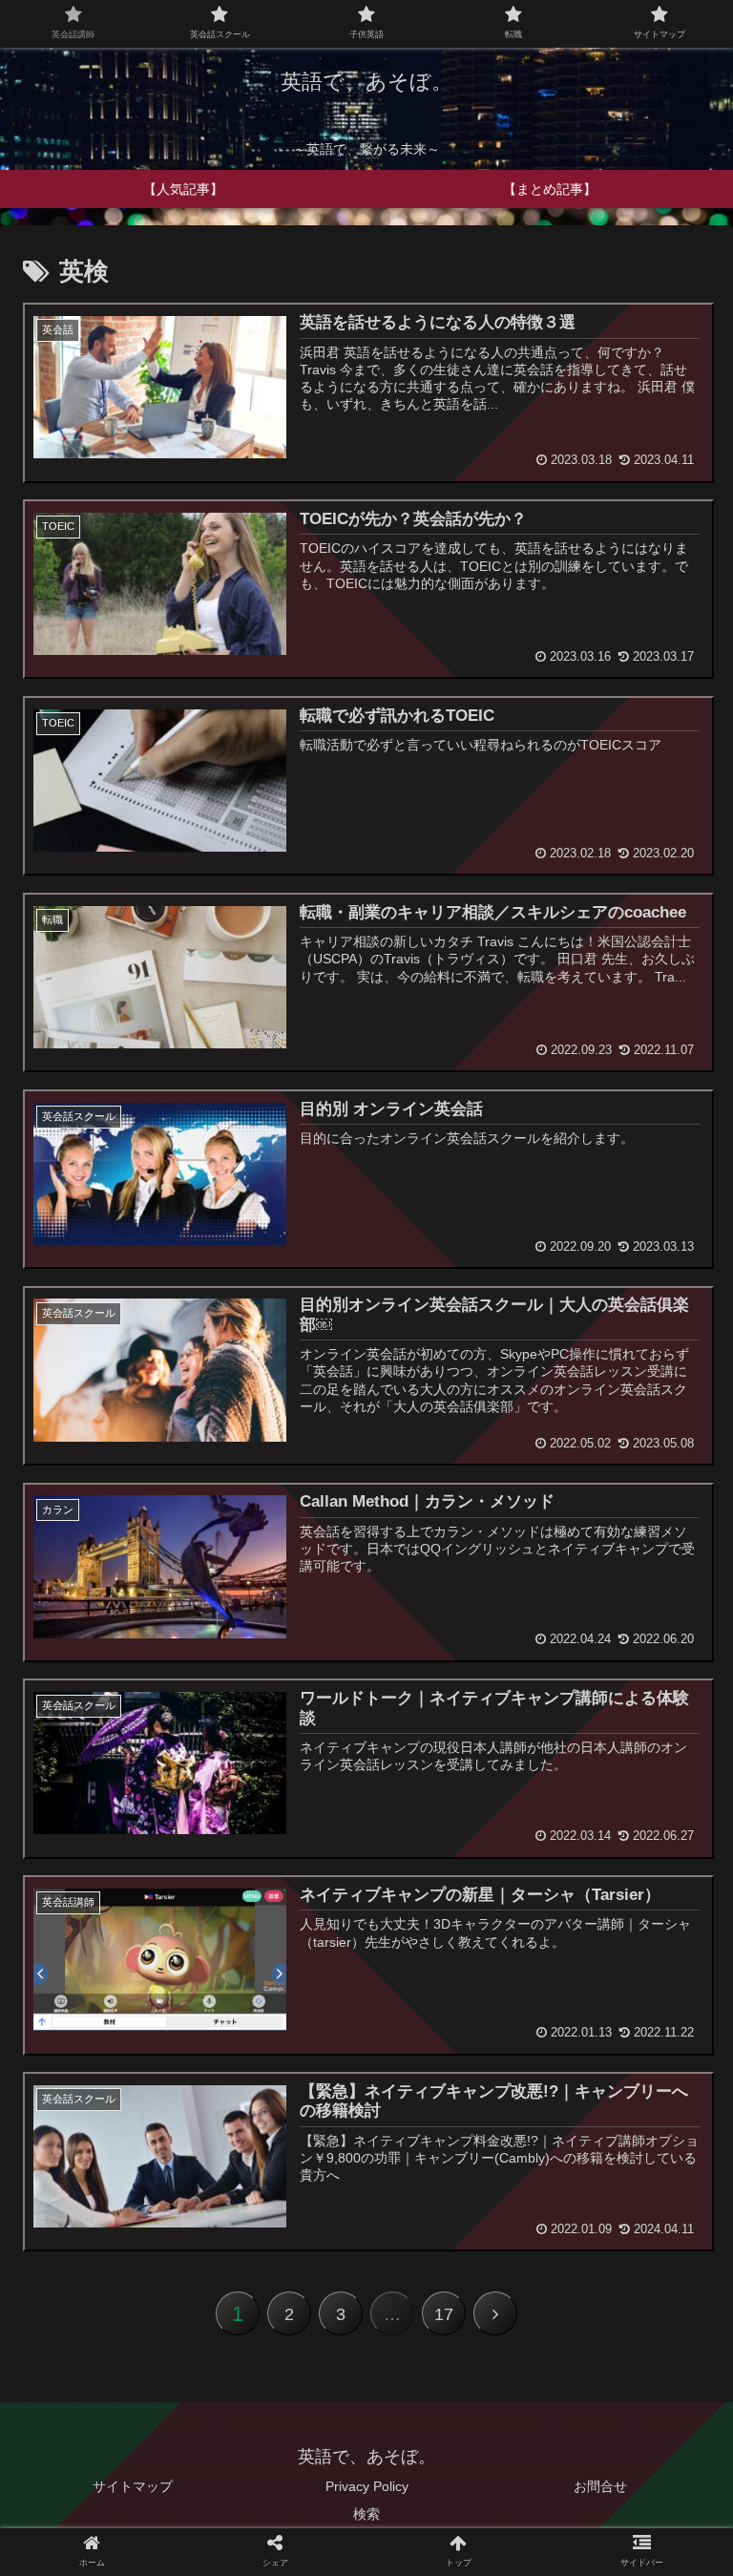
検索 (366, 2514)
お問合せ (600, 2486)
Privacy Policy (367, 2486)
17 (444, 2314)
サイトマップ (133, 2486)
